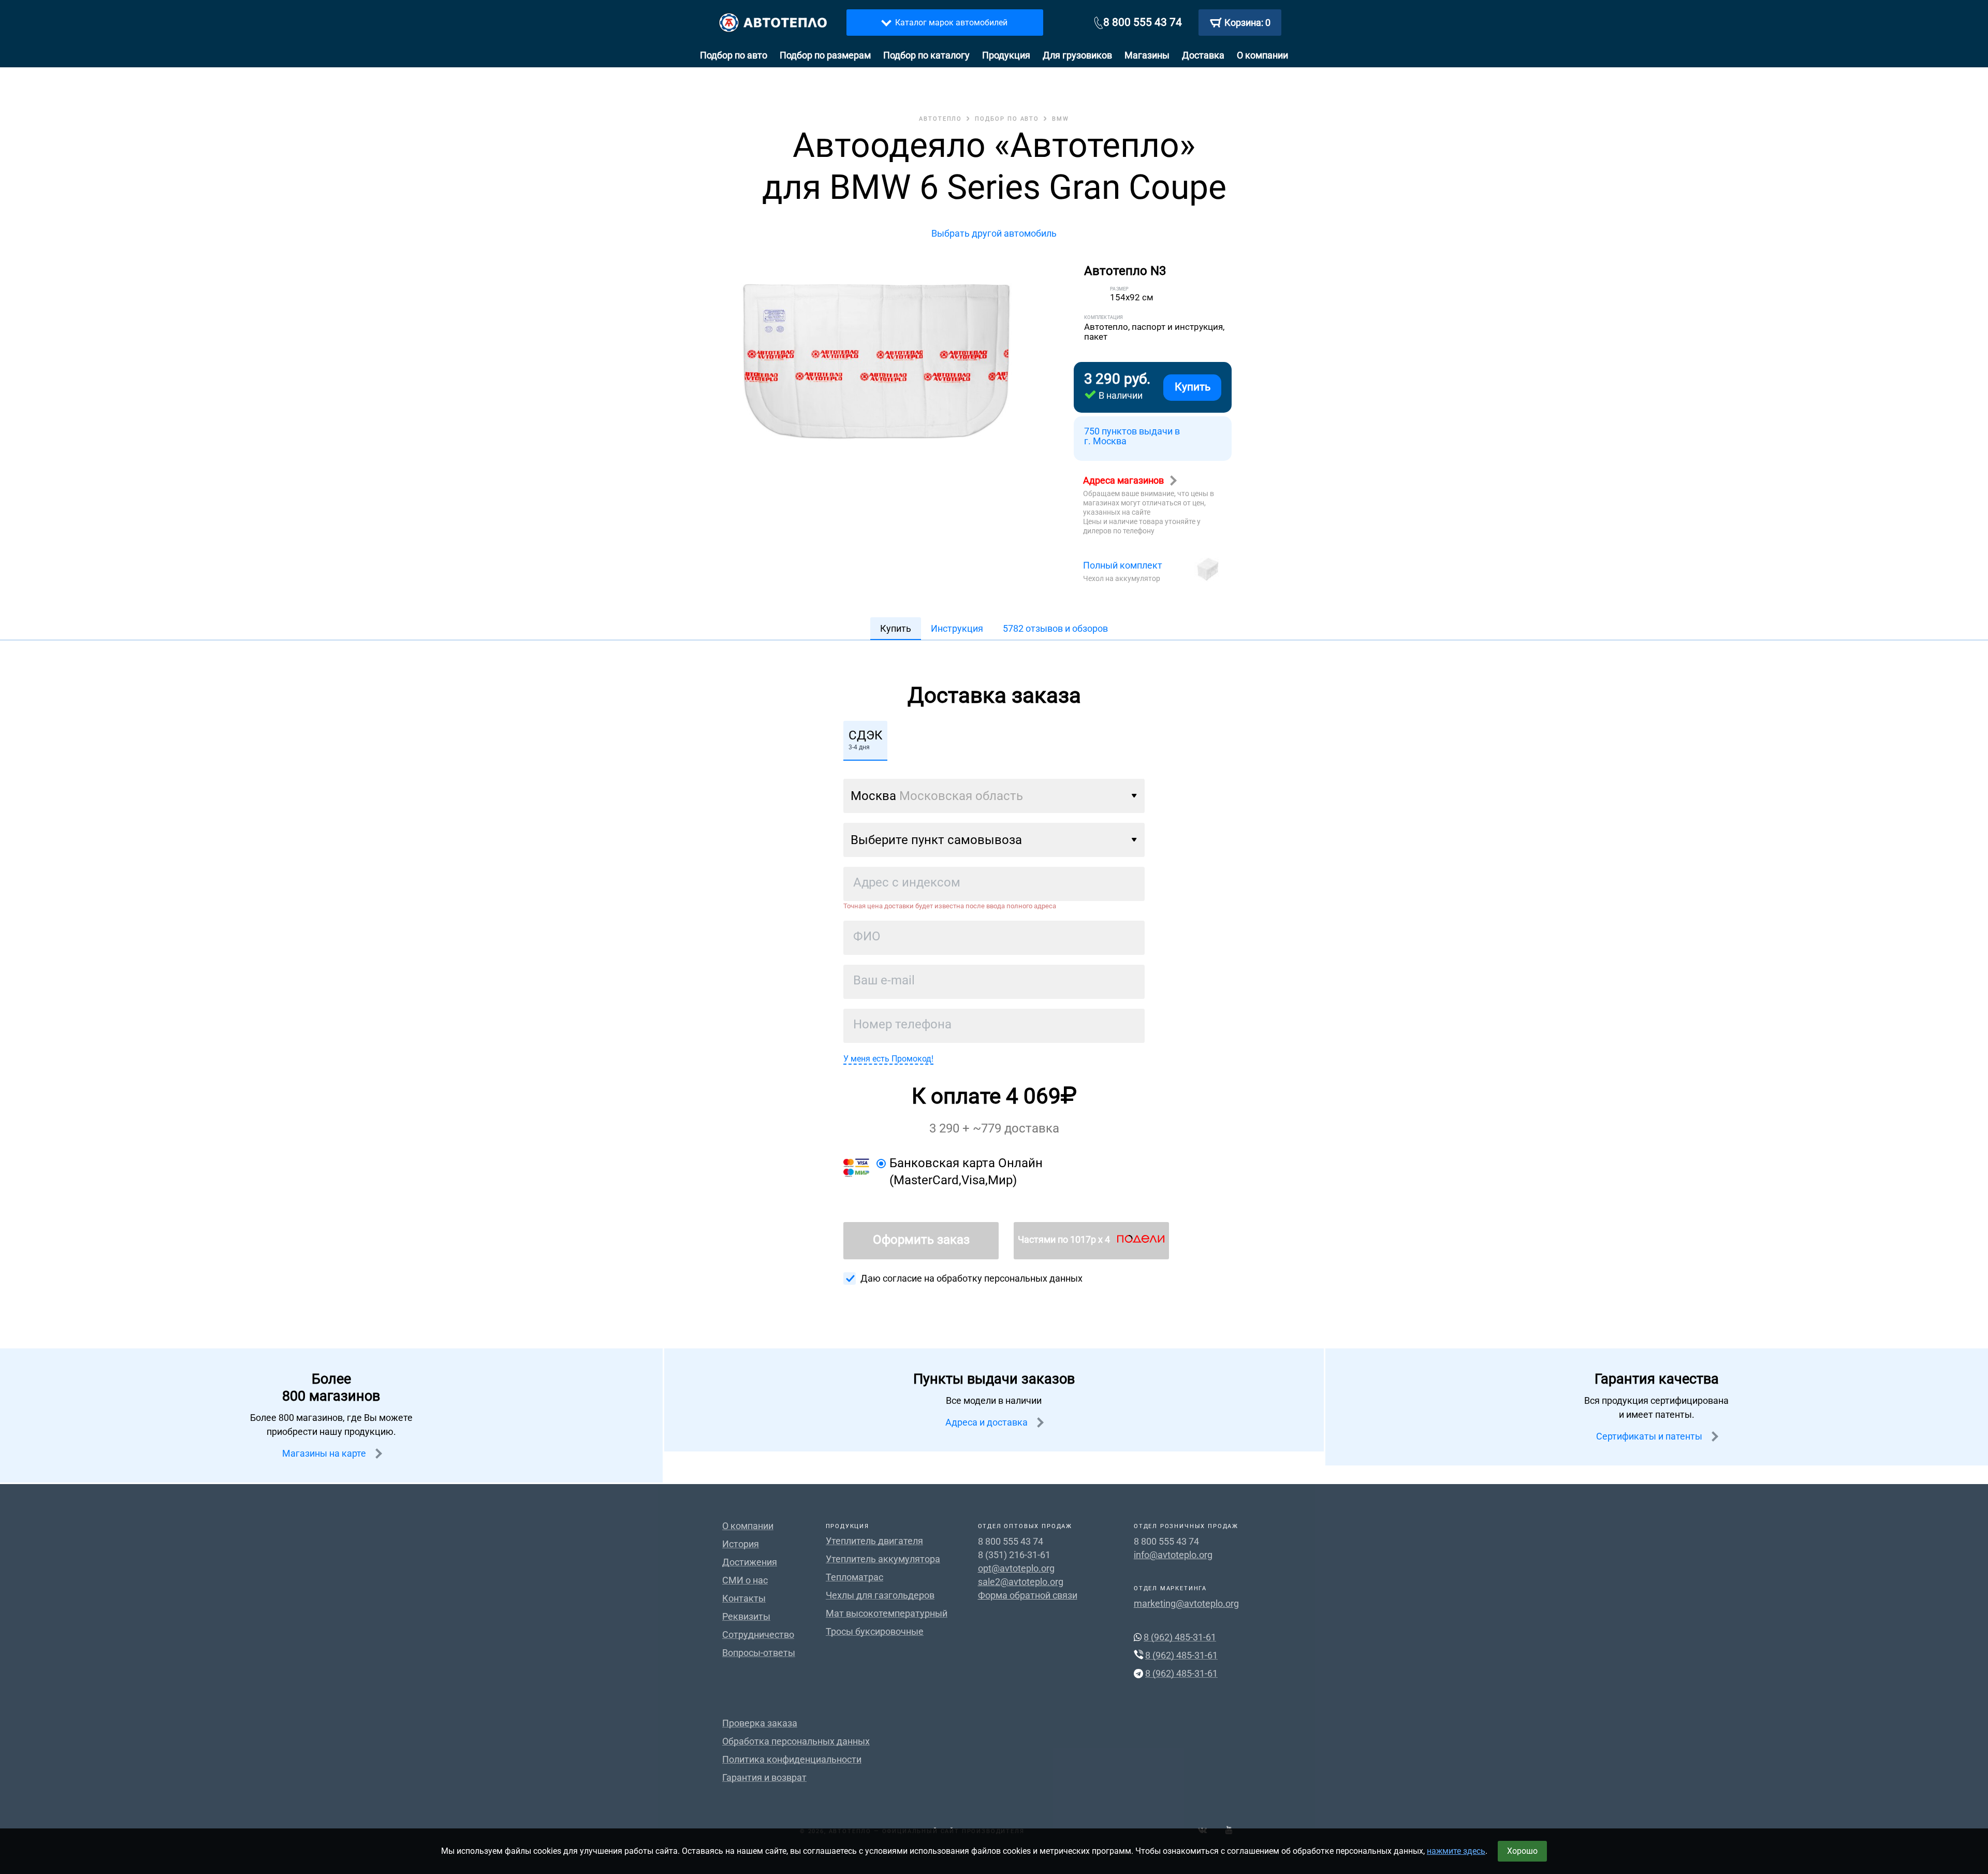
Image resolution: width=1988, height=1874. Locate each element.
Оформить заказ (921, 1240)
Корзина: (1247, 23)
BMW (1061, 119)
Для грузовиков (1077, 55)
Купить (1193, 387)
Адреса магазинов (1124, 480)
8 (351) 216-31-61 (1014, 1555)
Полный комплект (1123, 565)
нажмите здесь (1456, 1851)
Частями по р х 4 (1065, 1239)
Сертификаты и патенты (1650, 1436)
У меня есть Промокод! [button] (888, 1059)
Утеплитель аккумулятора (883, 1559)
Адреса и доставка (988, 1422)
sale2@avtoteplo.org (1021, 1582)
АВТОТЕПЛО (940, 119)
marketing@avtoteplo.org (1186, 1603)
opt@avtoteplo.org (1016, 1568)
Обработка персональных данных (796, 1741)
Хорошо (1522, 1851)
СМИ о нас (745, 1580)
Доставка (1203, 55)
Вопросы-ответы (759, 1653)
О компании (1262, 55)
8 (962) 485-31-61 (1180, 1637)
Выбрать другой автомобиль (994, 233)
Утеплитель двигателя (874, 1541)
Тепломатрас (854, 1577)
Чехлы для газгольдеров (880, 1595)
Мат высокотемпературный (887, 1613)
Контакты (744, 1598)
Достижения (750, 1562)
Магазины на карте (325, 1453)
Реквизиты (746, 1616)
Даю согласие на (971, 1278)
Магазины (1147, 55)
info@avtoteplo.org (1173, 1555)
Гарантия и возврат (764, 1777)
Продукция (1006, 55)
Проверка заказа (760, 1723)
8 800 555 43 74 (1143, 22)
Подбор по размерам (825, 55)
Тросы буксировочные (875, 1631)
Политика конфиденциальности (792, 1759)
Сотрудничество (758, 1635)
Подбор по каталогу (926, 55)
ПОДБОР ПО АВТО (1007, 119)
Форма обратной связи (1028, 1595)
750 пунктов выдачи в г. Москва (1132, 436)
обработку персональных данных (1010, 1278)
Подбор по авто (734, 55)
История (741, 1544)
